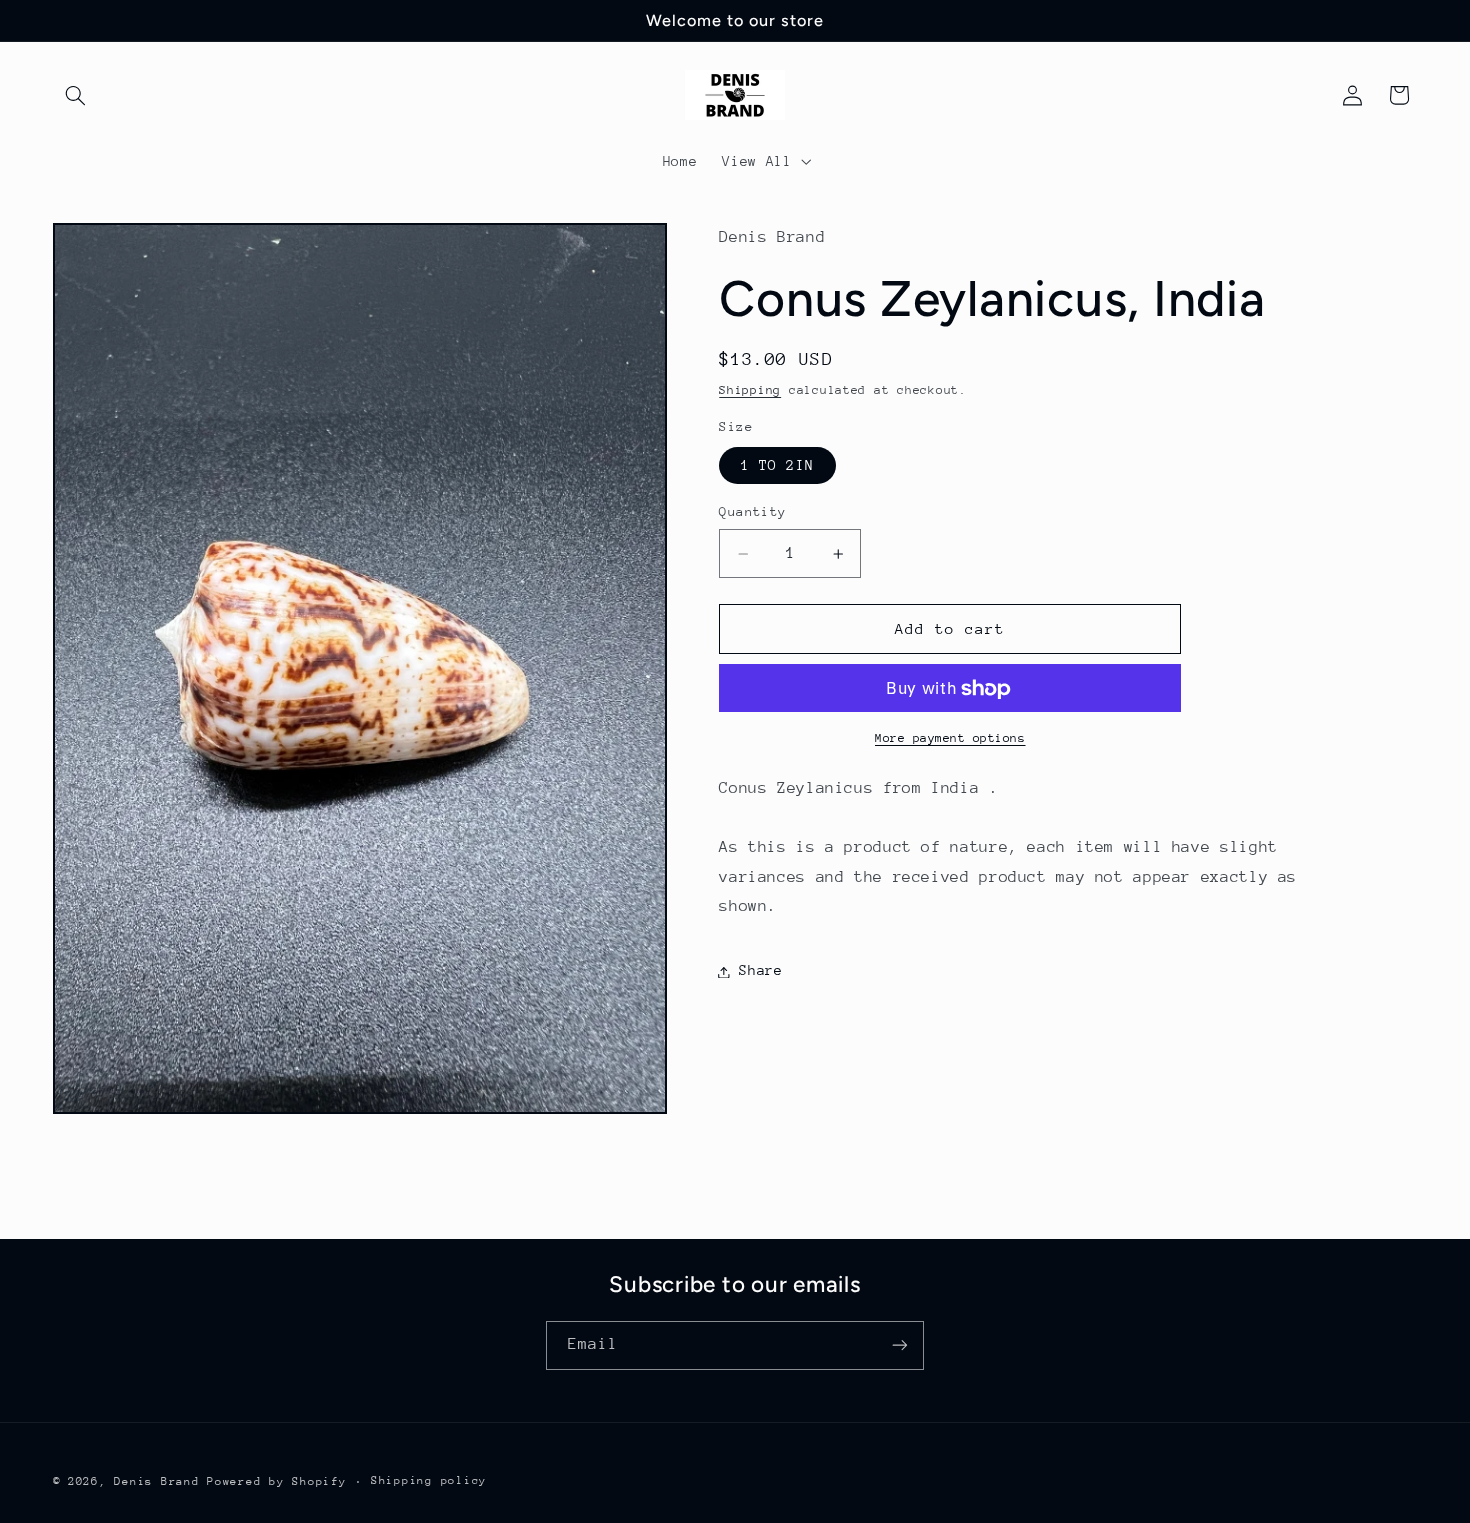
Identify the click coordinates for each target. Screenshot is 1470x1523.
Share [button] (760, 971)
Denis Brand (156, 1480)
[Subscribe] (900, 1344)
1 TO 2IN (777, 466)
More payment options (950, 739)
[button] (76, 95)
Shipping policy (429, 1480)
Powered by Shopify (276, 1480)
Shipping (750, 391)
